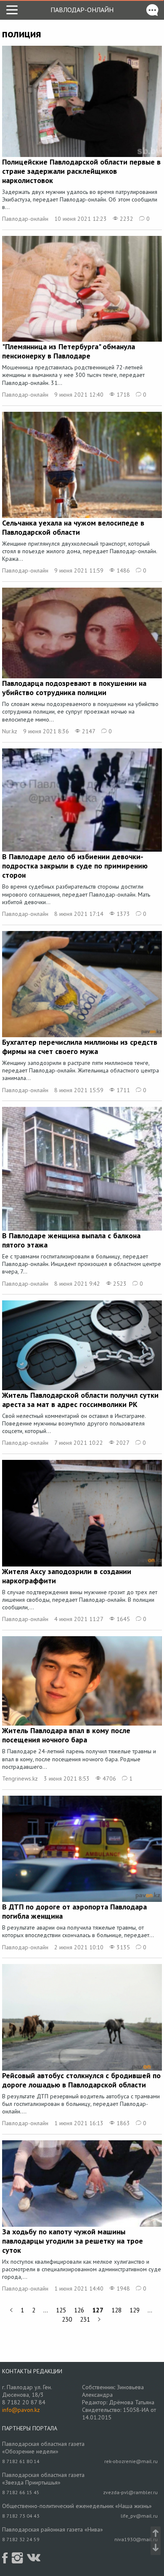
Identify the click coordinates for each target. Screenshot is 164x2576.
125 (61, 2310)
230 (67, 2319)
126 (79, 2310)
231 (85, 2319)
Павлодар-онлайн (82, 10)
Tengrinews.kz (20, 1778)
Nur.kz (10, 731)
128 (116, 2310)
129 (135, 2310)
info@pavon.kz (21, 2410)
